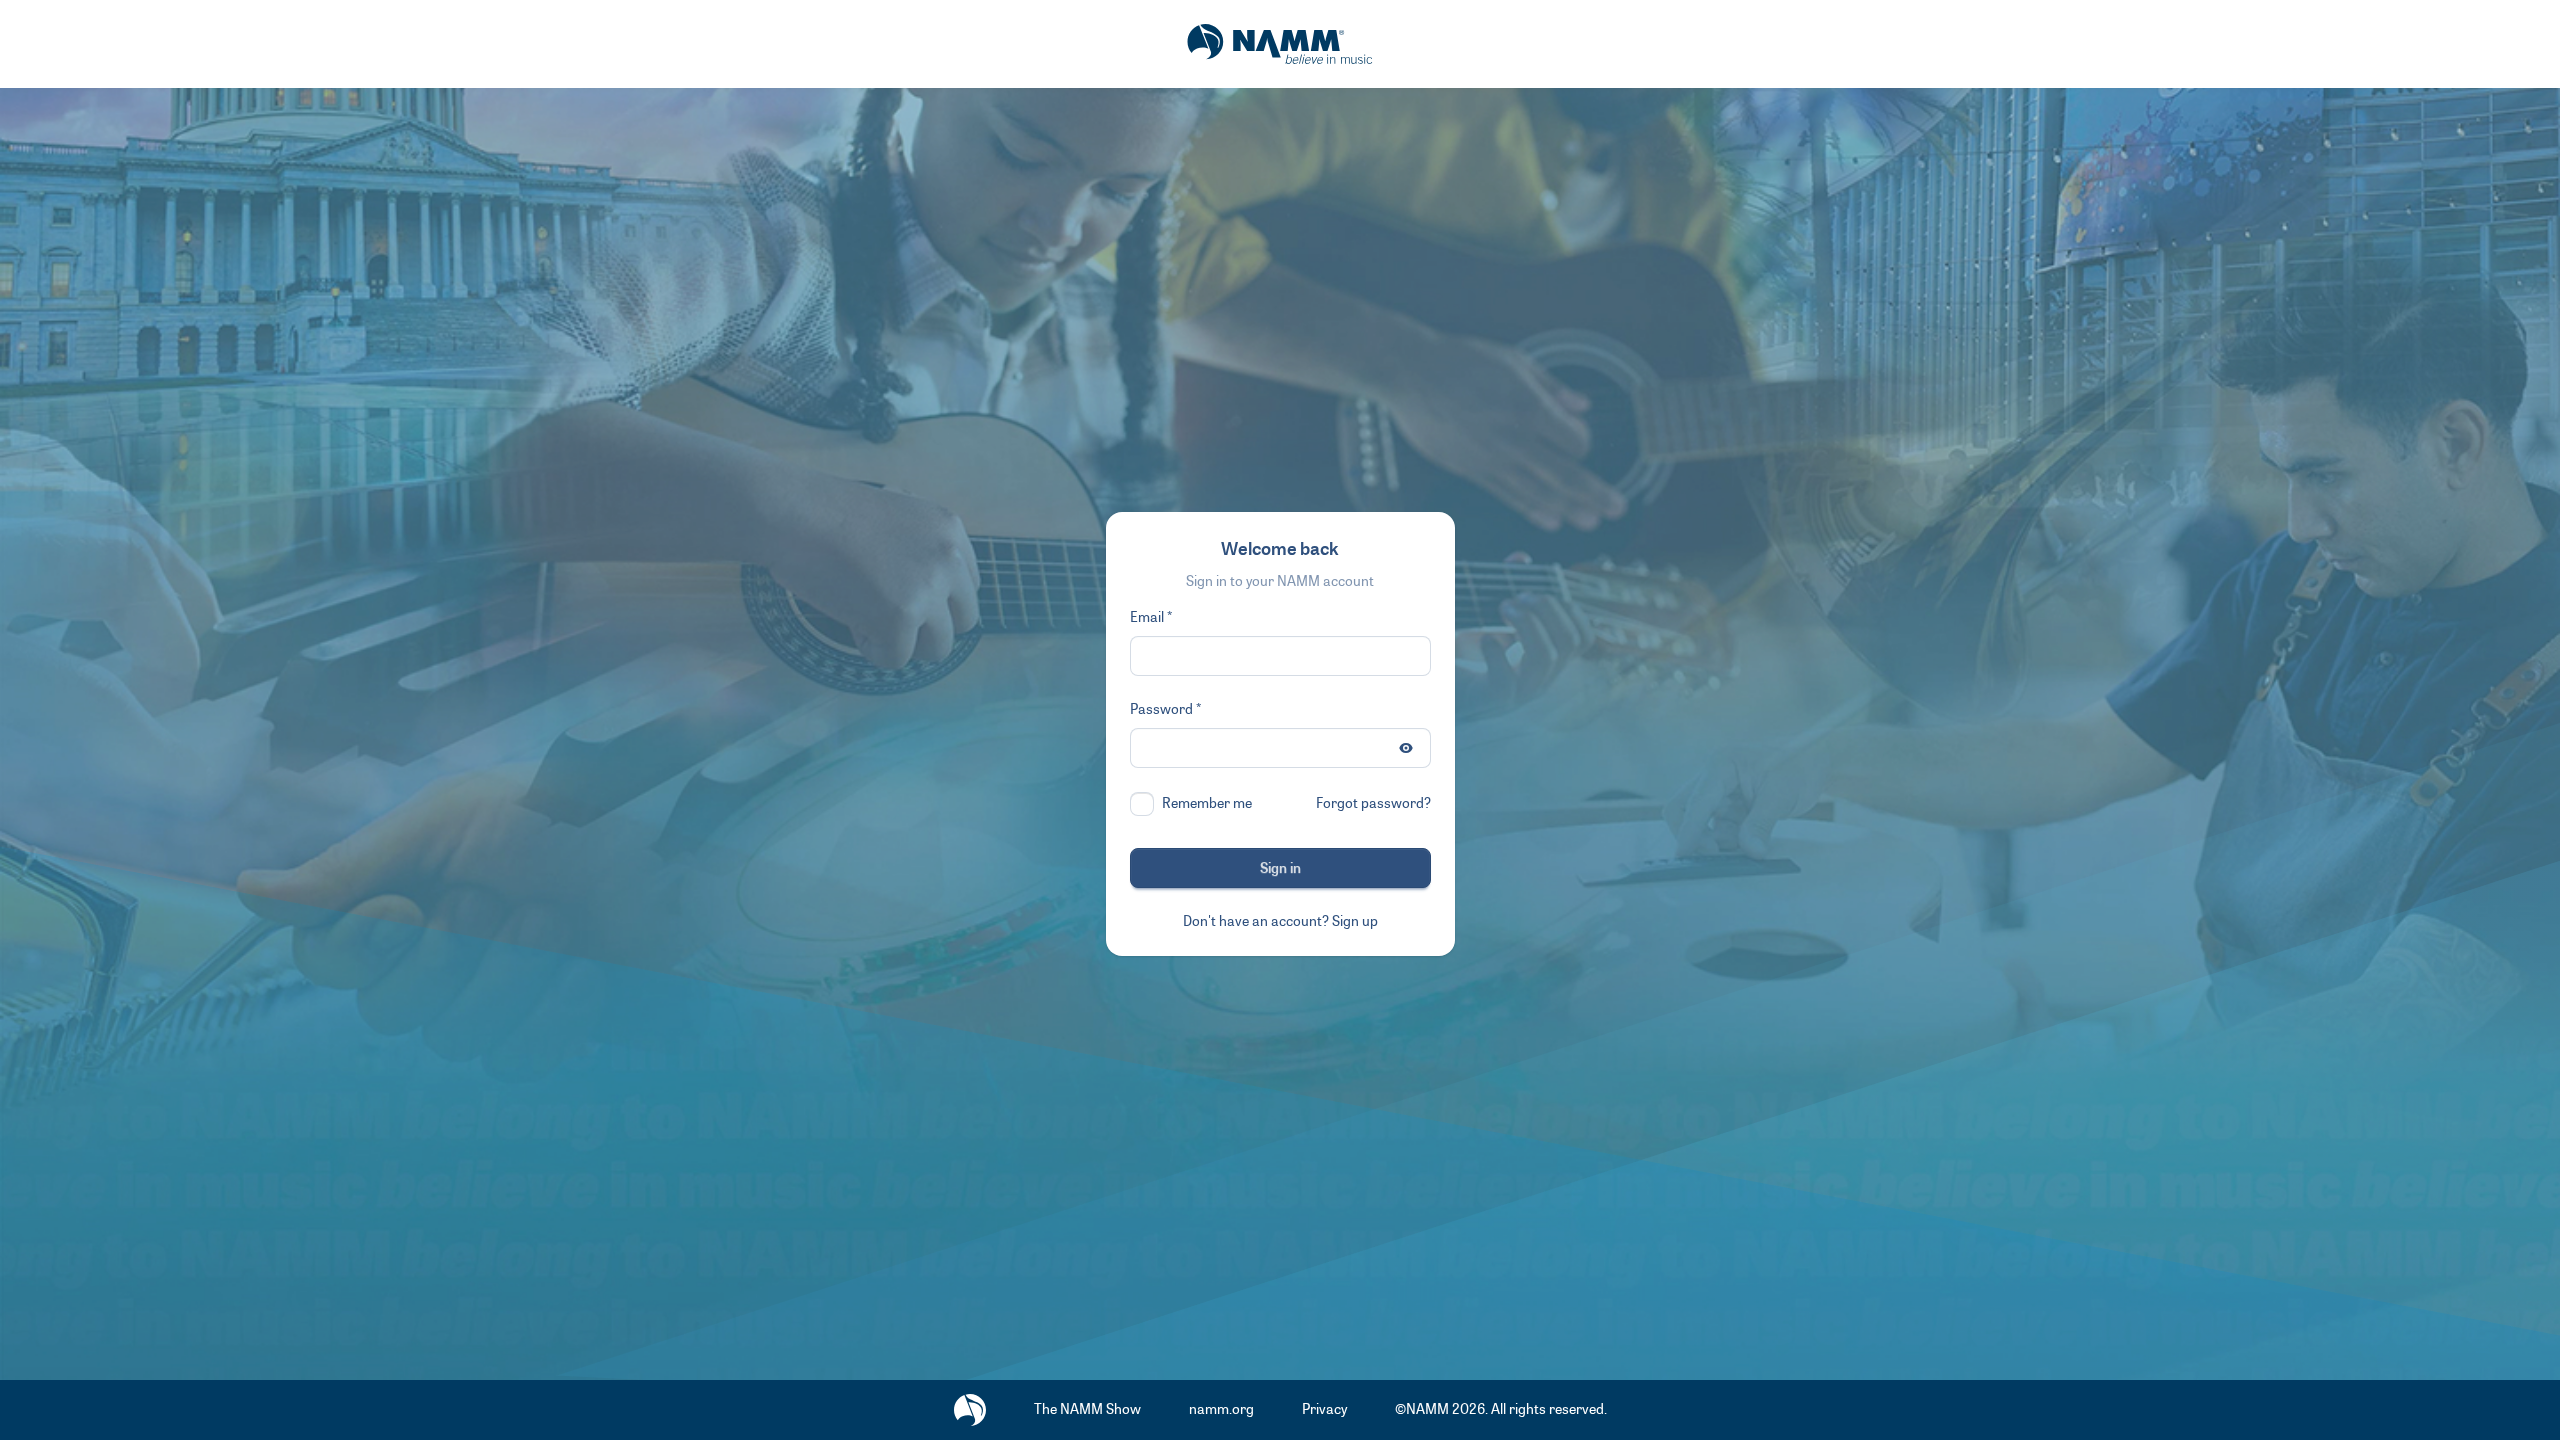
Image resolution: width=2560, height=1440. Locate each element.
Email (1147, 617)
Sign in (1280, 868)
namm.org (1221, 1409)
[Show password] (1406, 748)
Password (1161, 709)
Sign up (1355, 921)
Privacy (1324, 1409)
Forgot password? (1373, 803)
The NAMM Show (1087, 1409)
